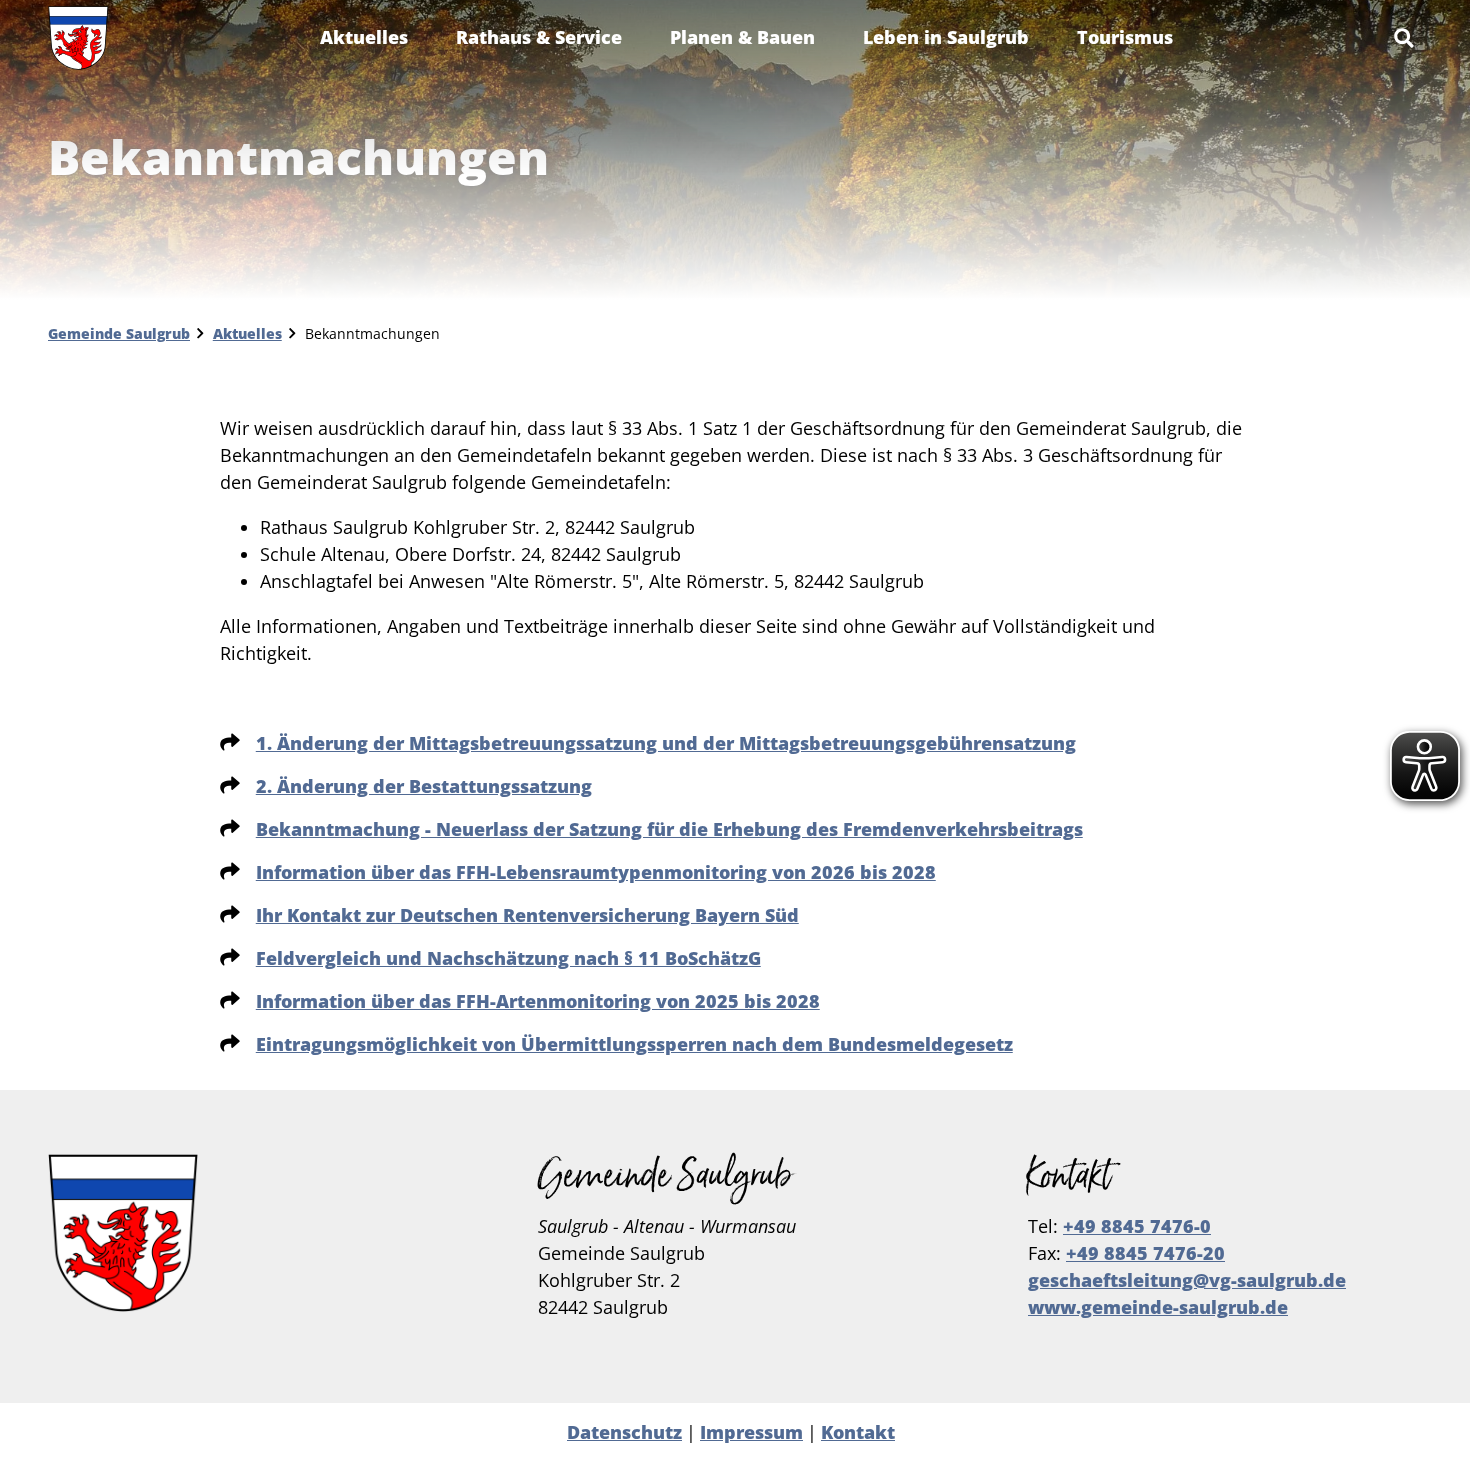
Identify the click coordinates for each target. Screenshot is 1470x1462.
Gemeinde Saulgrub (119, 333)
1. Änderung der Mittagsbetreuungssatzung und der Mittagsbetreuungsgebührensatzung (666, 743)
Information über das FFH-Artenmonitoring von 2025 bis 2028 (538, 1001)
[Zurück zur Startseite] (78, 38)
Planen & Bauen (742, 37)
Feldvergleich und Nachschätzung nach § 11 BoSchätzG (508, 958)
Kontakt (858, 1432)
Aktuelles (364, 37)
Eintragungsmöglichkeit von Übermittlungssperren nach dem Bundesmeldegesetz (634, 1044)
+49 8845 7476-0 (1137, 1226)
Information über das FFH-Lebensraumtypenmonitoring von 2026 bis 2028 (596, 872)
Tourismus (1125, 37)
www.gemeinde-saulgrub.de (1158, 1307)
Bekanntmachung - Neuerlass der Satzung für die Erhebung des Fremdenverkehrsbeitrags (669, 829)
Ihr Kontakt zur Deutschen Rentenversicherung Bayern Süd (527, 915)
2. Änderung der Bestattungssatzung (424, 786)
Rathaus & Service (539, 37)
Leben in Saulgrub (946, 37)
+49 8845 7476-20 (1145, 1253)
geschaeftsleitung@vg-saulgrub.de (1187, 1280)
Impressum (751, 1432)
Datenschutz (624, 1432)
